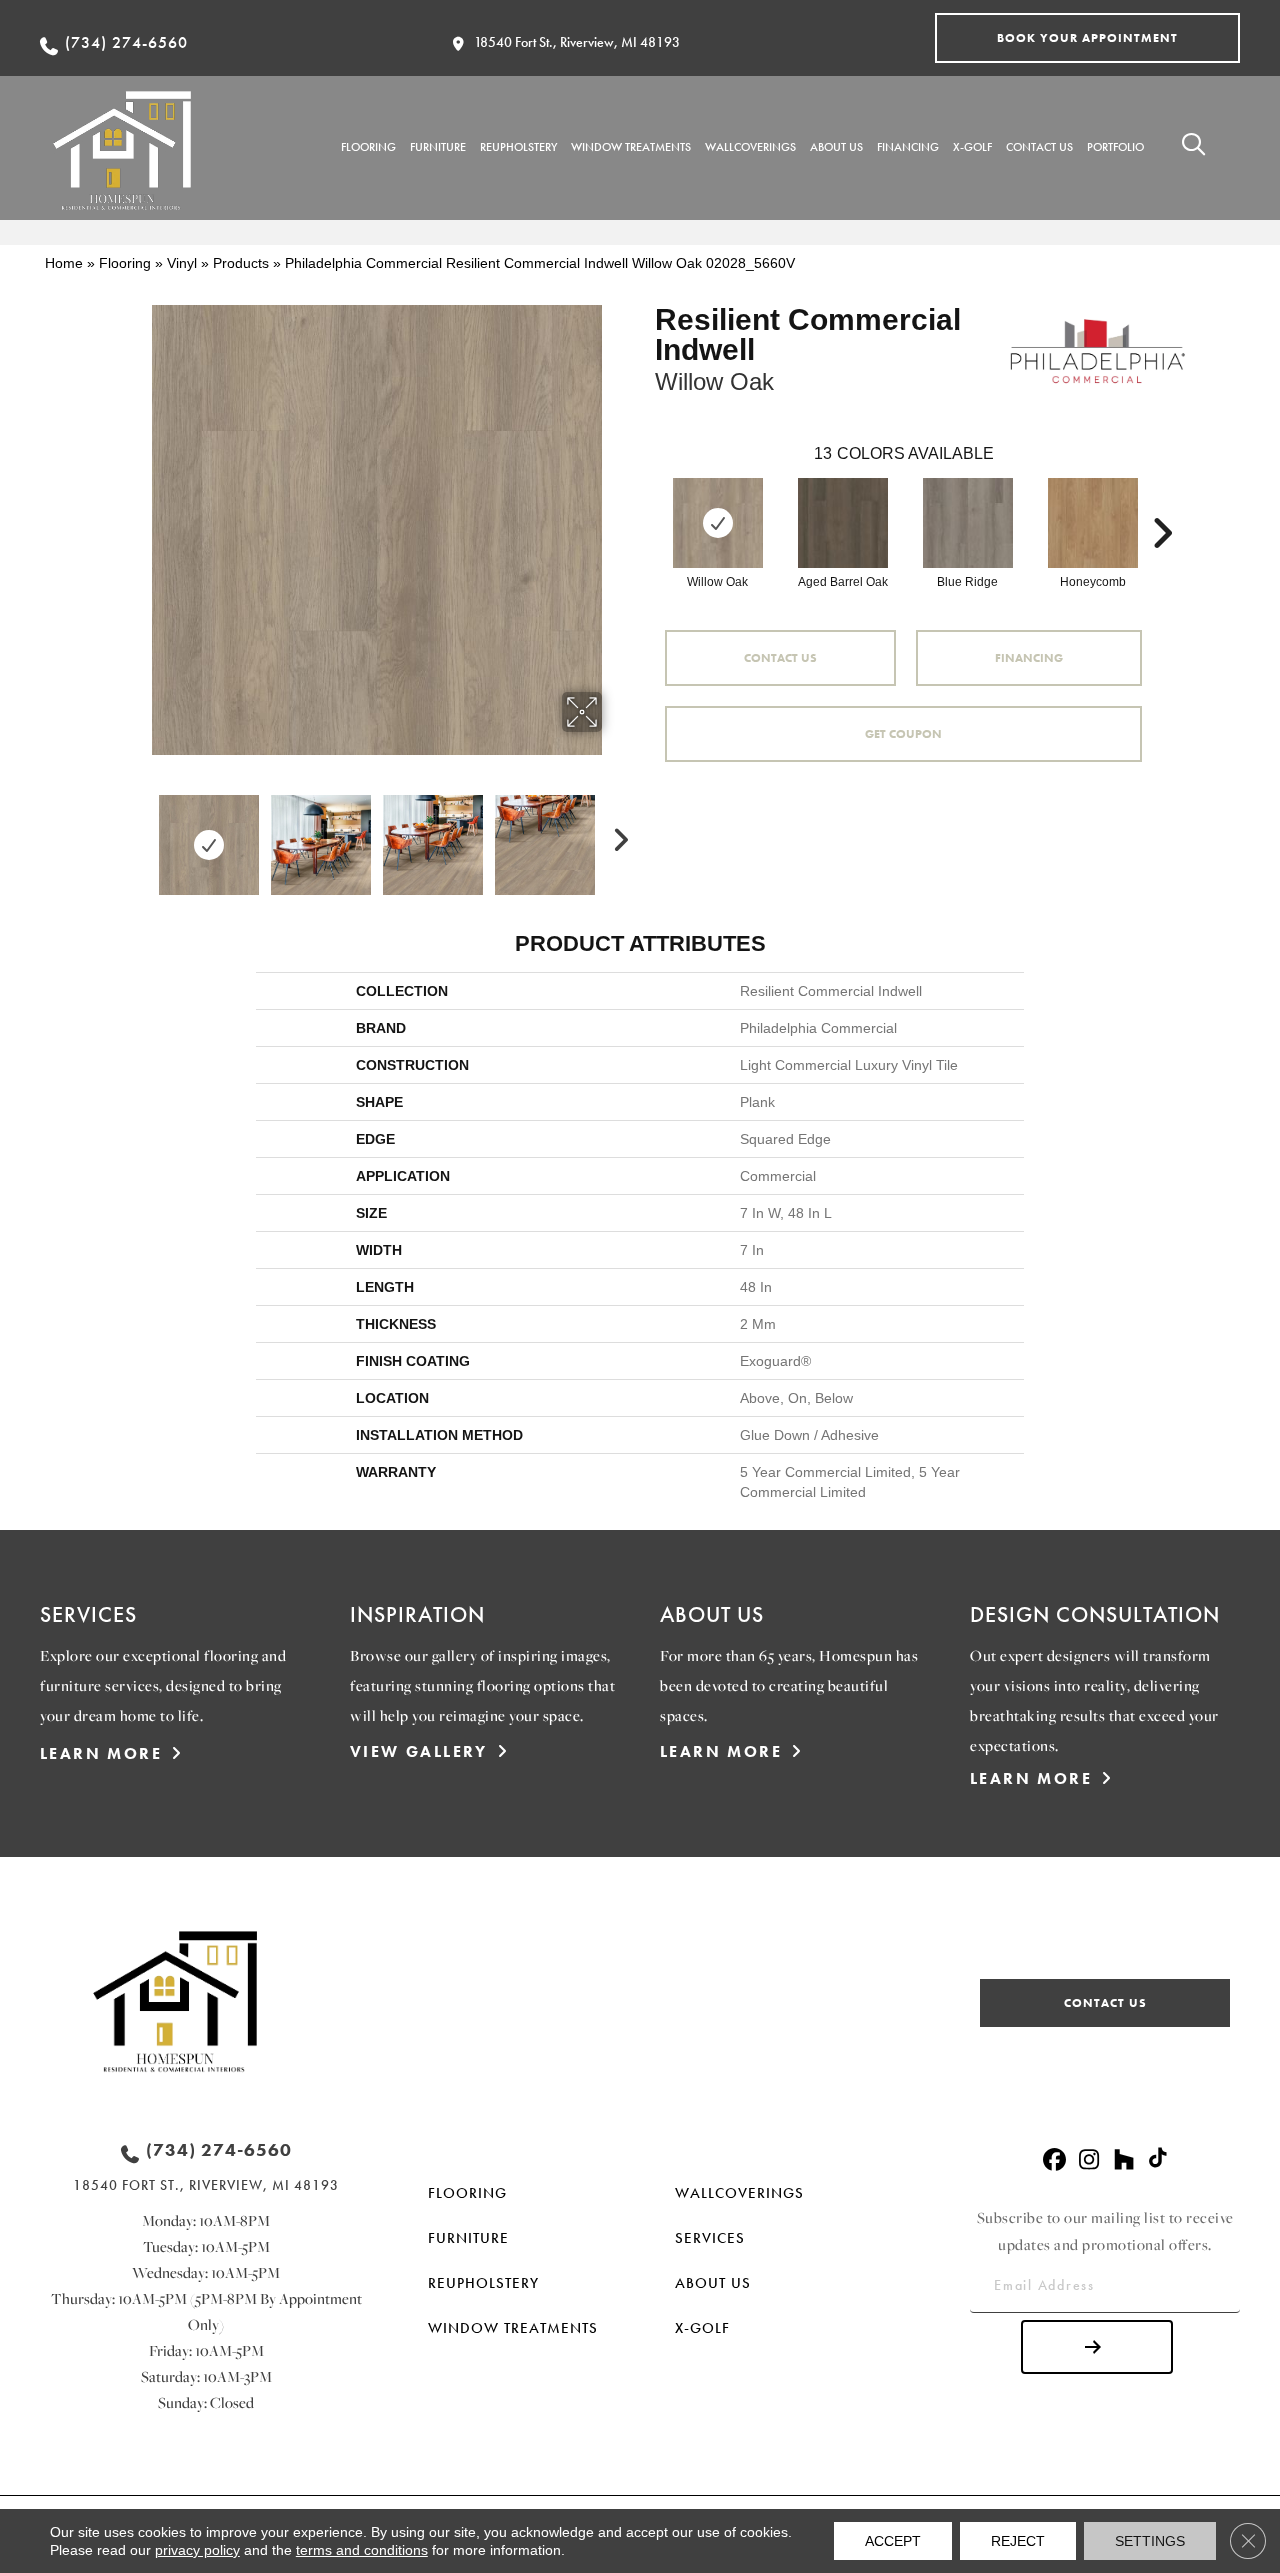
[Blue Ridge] (968, 523)
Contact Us (780, 658)
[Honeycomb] (1093, 523)
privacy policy (197, 2550)
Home (64, 263)
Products (241, 263)
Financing (1029, 658)
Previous (138, 835)
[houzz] (1124, 2160)
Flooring (125, 263)
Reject (1018, 2541)
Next (615, 835)
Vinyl (182, 263)
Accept (893, 2541)
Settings (1150, 2541)
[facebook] (1054, 2160)
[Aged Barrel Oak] (843, 523)
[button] (1087, 38)
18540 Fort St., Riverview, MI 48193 (577, 42)
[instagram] (1089, 2160)
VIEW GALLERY (419, 1751)
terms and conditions (362, 2550)
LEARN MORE (101, 1753)
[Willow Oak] (718, 523)
